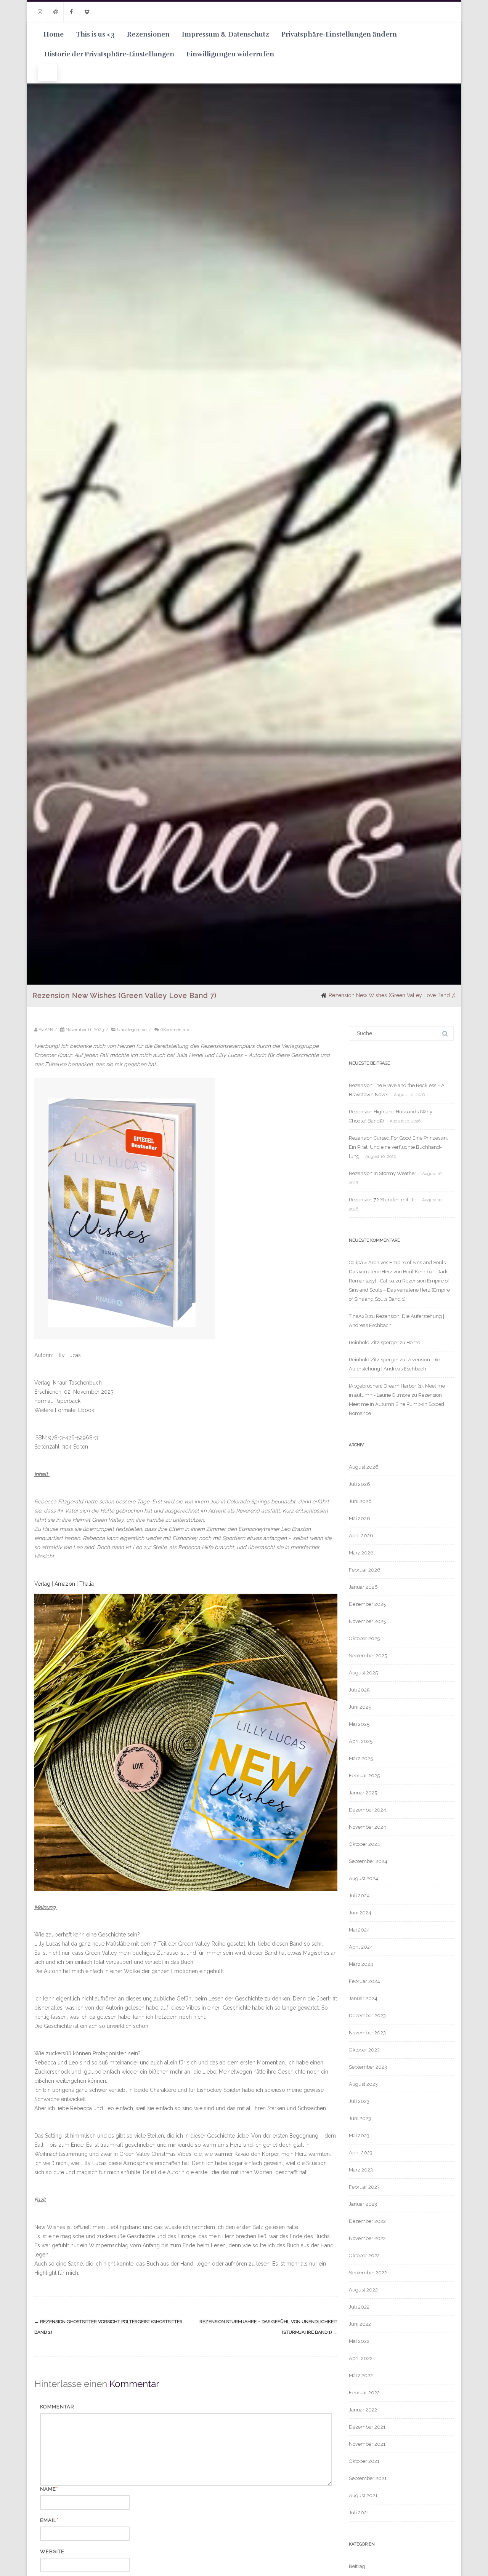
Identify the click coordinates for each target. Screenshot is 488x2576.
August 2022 (363, 2290)
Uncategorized (132, 1030)
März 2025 (361, 1758)
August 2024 (364, 1878)
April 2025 (361, 1741)
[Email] (56, 12)
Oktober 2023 (364, 2050)
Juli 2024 (359, 1896)
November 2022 (367, 2238)
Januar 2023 (363, 2204)
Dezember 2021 (367, 2427)
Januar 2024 (363, 1998)
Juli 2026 (360, 1484)
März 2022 (361, 2375)
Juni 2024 (360, 1913)
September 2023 (368, 2067)
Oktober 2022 (364, 2255)
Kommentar (57, 2407)
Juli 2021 (359, 2513)
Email (48, 2520)
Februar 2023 (364, 2187)
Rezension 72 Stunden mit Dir (383, 1200)
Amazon (65, 1584)
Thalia (87, 1584)
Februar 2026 (365, 1570)
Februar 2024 (364, 1981)
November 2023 (367, 2033)
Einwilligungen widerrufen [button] (230, 54)
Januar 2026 (363, 1587)
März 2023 (361, 2170)
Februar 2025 (364, 1776)
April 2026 (361, 1536)
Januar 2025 (363, 1793)
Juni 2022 (360, 2324)
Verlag (42, 1584)
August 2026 (364, 1467)
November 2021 (367, 2444)
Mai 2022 (359, 2341)
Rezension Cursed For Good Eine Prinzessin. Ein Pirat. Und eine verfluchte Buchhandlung (398, 1147)
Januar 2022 (363, 2410)
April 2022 (361, 2358)
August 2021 (363, 2495)
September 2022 (368, 2273)
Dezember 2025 (367, 1604)
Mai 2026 (360, 1518)
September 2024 (368, 1861)
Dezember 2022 (367, 2221)
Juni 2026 (360, 1501)
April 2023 (361, 2153)
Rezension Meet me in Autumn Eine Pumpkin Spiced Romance (396, 1404)
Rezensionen (148, 34)
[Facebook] (71, 12)
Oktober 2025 (364, 1638)
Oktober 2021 (364, 2461)
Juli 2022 (359, 2307)
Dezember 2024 (368, 1810)
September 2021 (368, 2478)
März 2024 (361, 1964)
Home (54, 34)
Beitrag (357, 2566)
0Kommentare (175, 1030)
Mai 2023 (359, 2135)
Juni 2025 (360, 1707)
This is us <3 (95, 34)
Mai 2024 (359, 1930)
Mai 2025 (359, 1724)
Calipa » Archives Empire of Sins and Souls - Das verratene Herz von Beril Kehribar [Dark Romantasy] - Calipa (399, 1272)
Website (52, 2551)
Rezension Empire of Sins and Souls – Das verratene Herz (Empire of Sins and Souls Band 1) (399, 1290)
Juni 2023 (360, 2118)
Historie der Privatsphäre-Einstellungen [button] (109, 54)
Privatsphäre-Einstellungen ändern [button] (339, 34)
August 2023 (363, 2084)
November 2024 (368, 1827)
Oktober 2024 (364, 1844)
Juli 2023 (359, 2101)
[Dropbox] (87, 12)
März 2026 (361, 1553)
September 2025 (368, 1656)
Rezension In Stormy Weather (383, 1173)
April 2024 (361, 1947)
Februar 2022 (364, 2393)
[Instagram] (40, 12)
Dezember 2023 (367, 2016)
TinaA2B (358, 1316)
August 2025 (363, 1673)
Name (48, 2489)
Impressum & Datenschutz (226, 34)
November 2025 (367, 1621)
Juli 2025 (359, 1690)
